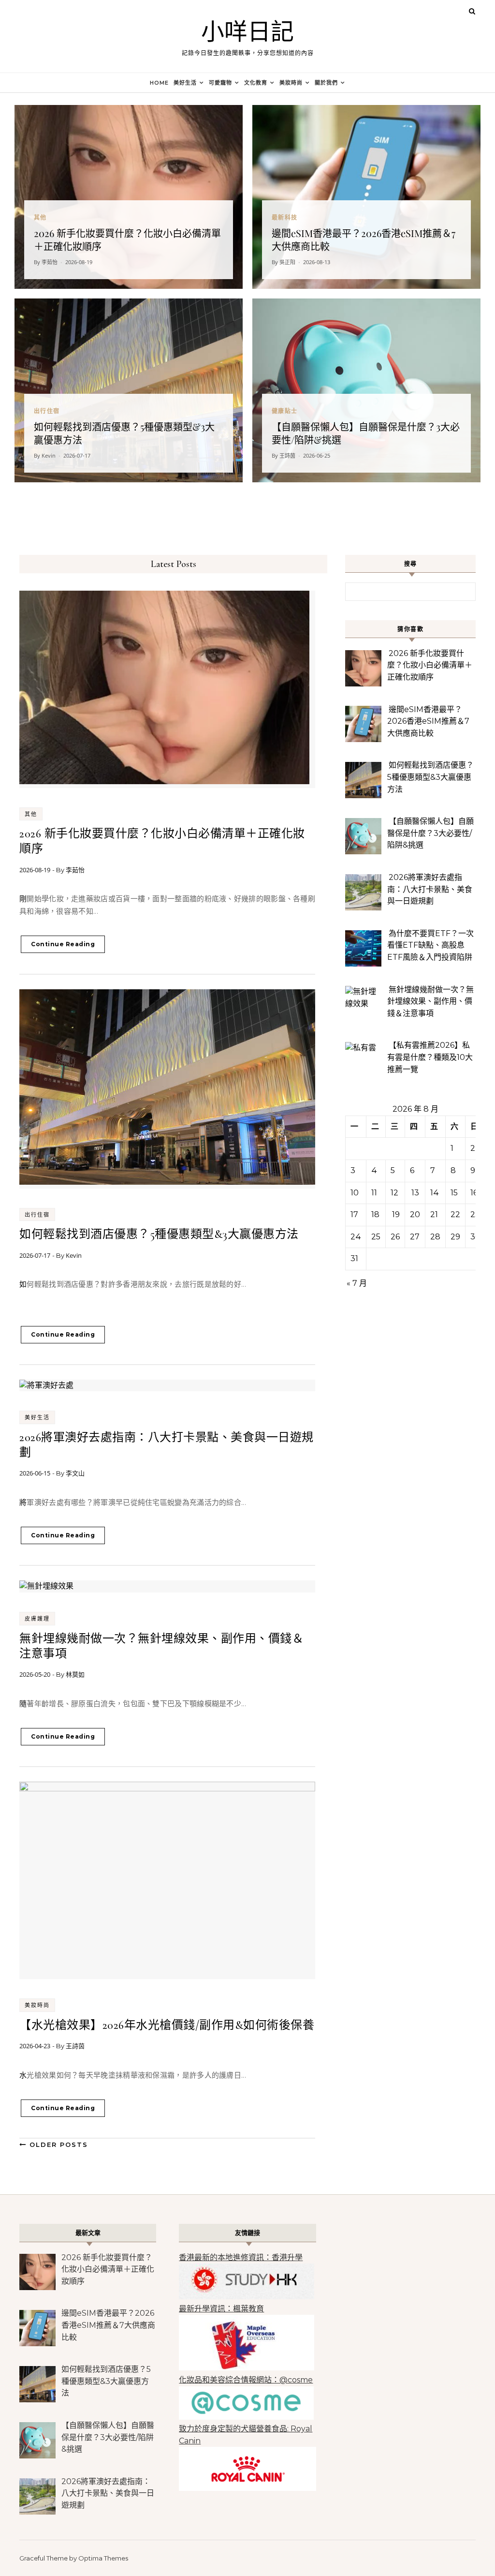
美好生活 (185, 83)
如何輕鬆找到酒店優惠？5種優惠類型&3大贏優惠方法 (159, 1234)
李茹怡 (75, 870)
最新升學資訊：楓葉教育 (221, 2309)
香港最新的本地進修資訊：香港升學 (241, 2257)
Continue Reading (63, 944)
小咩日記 (247, 32)
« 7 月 (357, 1283)
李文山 (75, 1473)
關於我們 (326, 83)
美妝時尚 (291, 83)
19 (396, 1214)
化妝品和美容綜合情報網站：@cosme (246, 2380)
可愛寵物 (220, 83)
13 (415, 1193)
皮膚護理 (37, 1619)
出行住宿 (37, 1215)
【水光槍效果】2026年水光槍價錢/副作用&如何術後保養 (167, 2025)
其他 (31, 814)
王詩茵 (75, 2046)
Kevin (74, 1255)
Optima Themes (103, 2558)
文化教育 (256, 83)
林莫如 (75, 1674)
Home (159, 83)
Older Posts (57, 2144)
